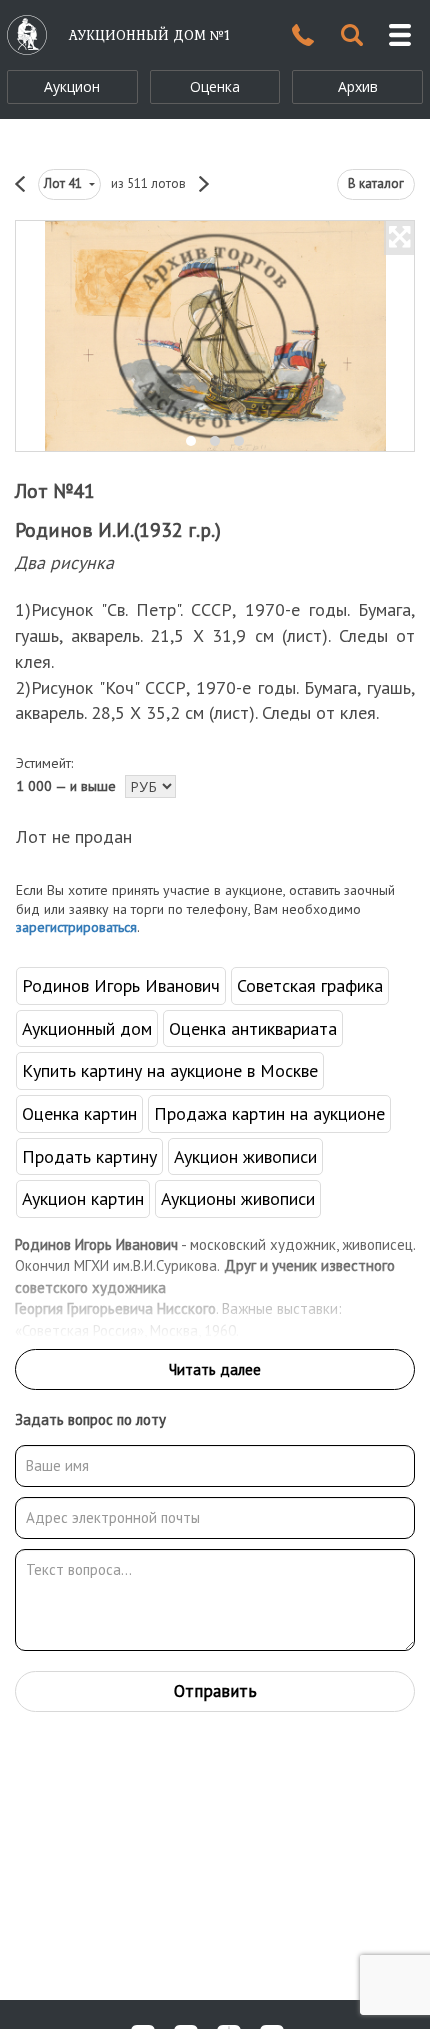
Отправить (215, 1691)
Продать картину (89, 1156)
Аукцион (72, 86)
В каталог (376, 183)
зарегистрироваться (76, 927)
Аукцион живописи (245, 1156)
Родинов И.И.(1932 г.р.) (118, 530)
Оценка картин (79, 1113)
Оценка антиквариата (253, 1028)
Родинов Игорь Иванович (121, 985)
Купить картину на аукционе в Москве (170, 1070)
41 (64, 183)
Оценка (215, 86)
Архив (358, 86)
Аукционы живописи (238, 1198)
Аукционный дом (87, 1028)
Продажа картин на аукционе (269, 1113)
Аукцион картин (83, 1198)
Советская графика (310, 985)
